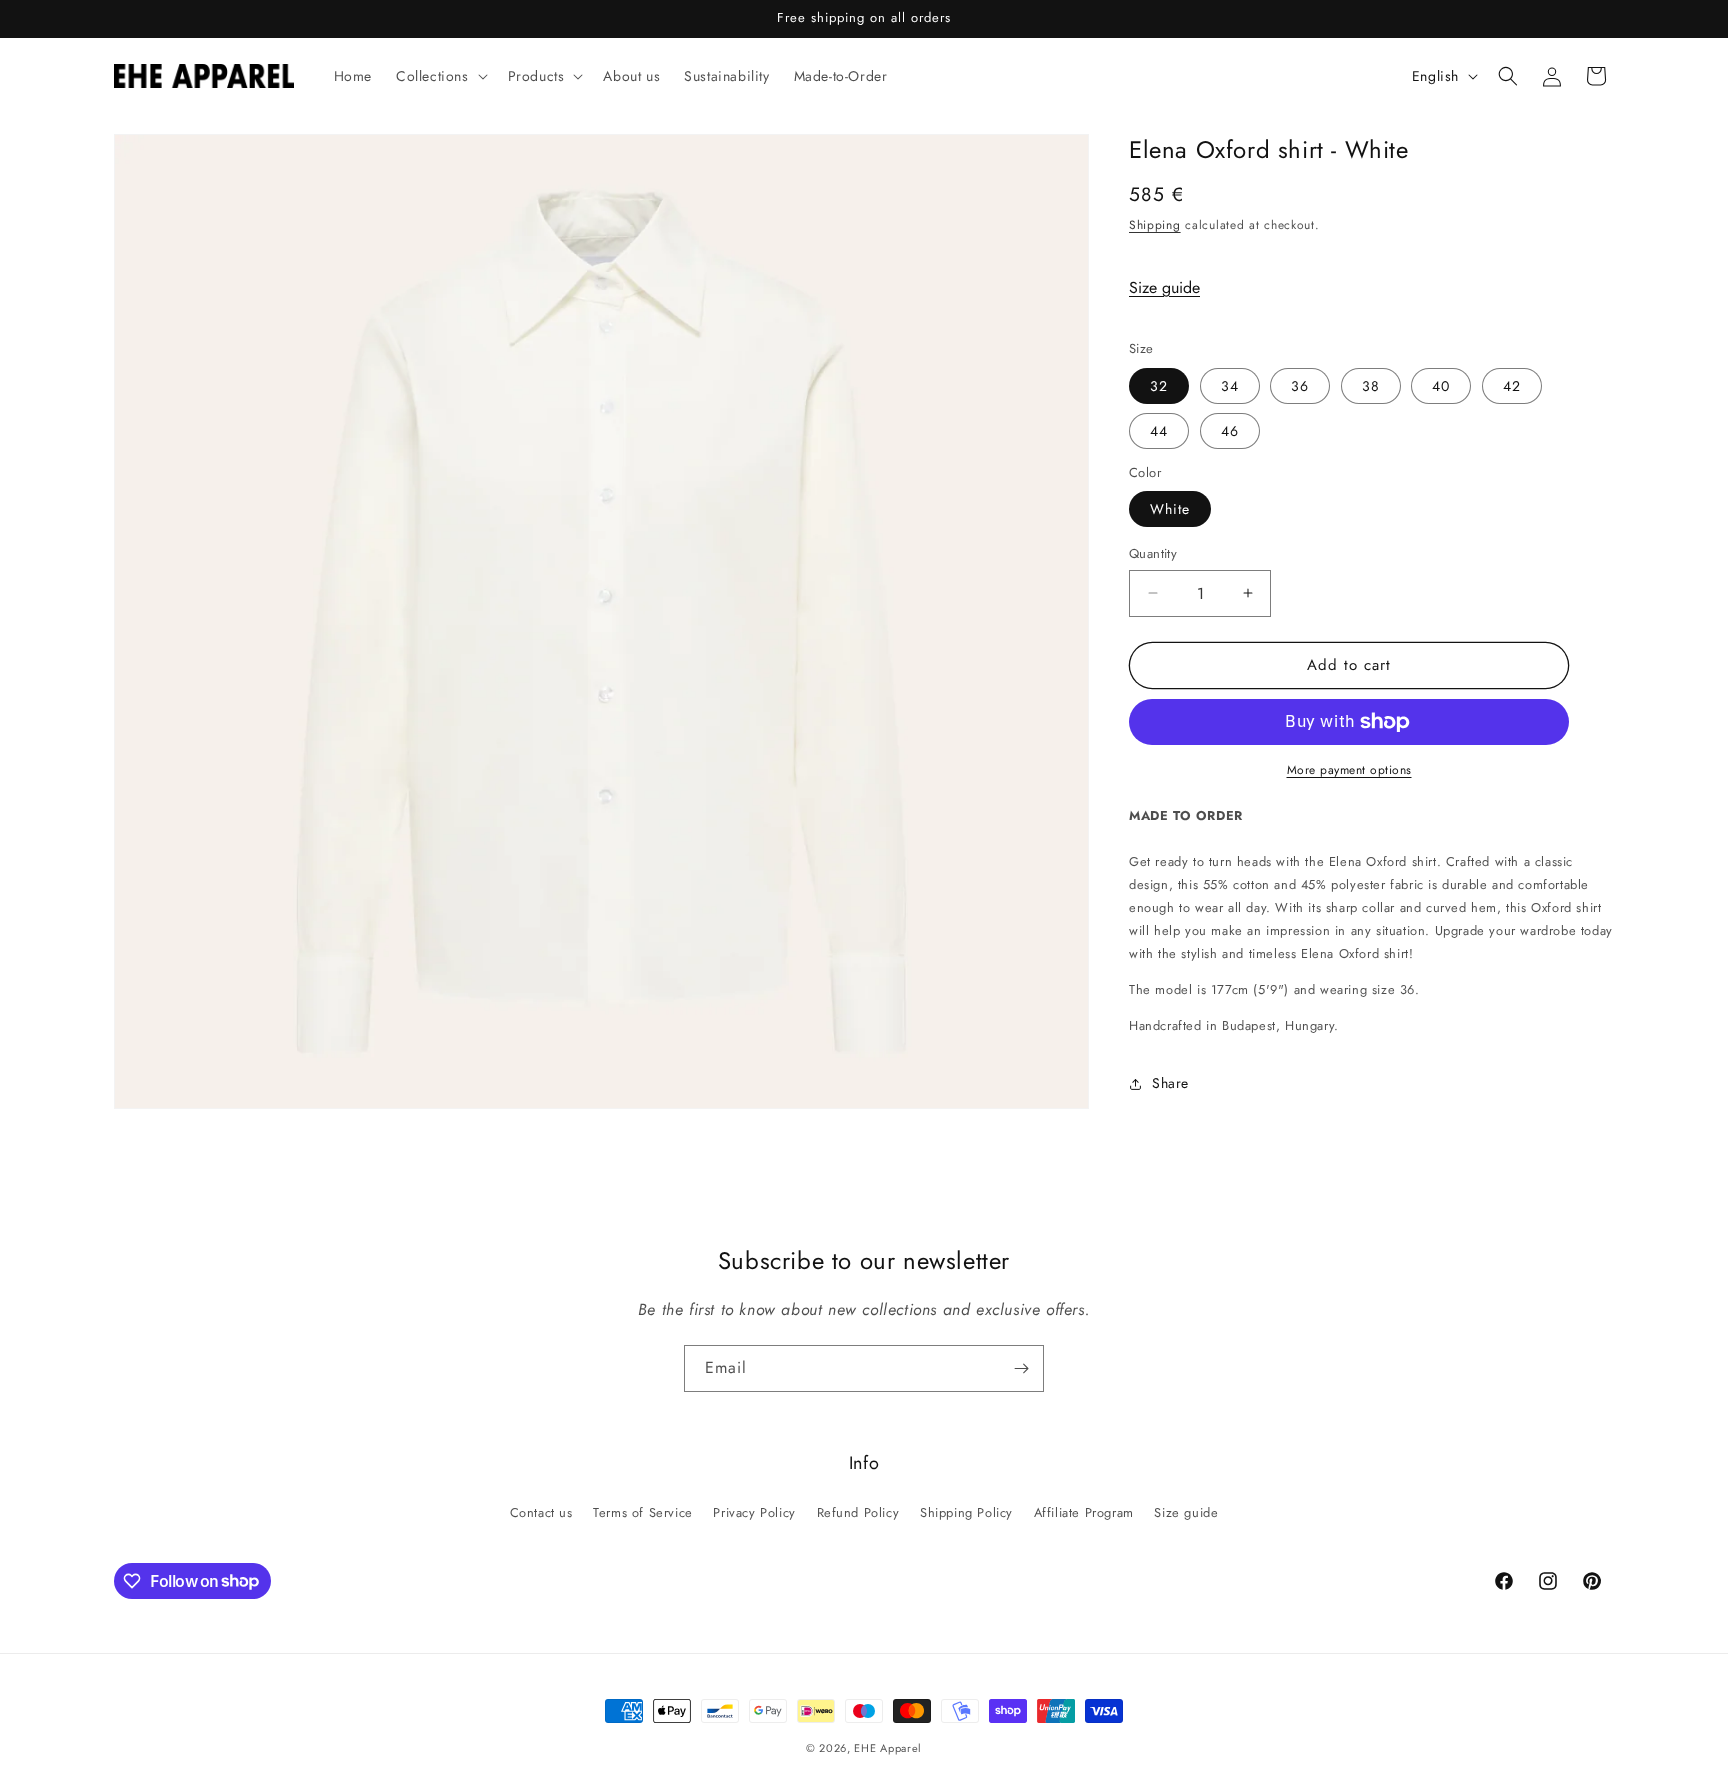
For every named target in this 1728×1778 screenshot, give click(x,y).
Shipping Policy (966, 1512)
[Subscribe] (1021, 1368)
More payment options (1349, 770)
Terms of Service (643, 1512)
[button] (440, 76)
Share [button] (1170, 1083)
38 (1371, 386)
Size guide (1164, 287)
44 (1159, 431)
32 (1159, 386)
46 (1230, 431)
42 (1512, 386)
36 (1300, 386)
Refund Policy (858, 1512)
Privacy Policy (754, 1512)
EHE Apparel (888, 1748)
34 (1230, 386)
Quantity (1153, 553)
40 (1441, 386)
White (1170, 509)
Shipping (1155, 225)
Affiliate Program (1084, 1512)
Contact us (541, 1512)
